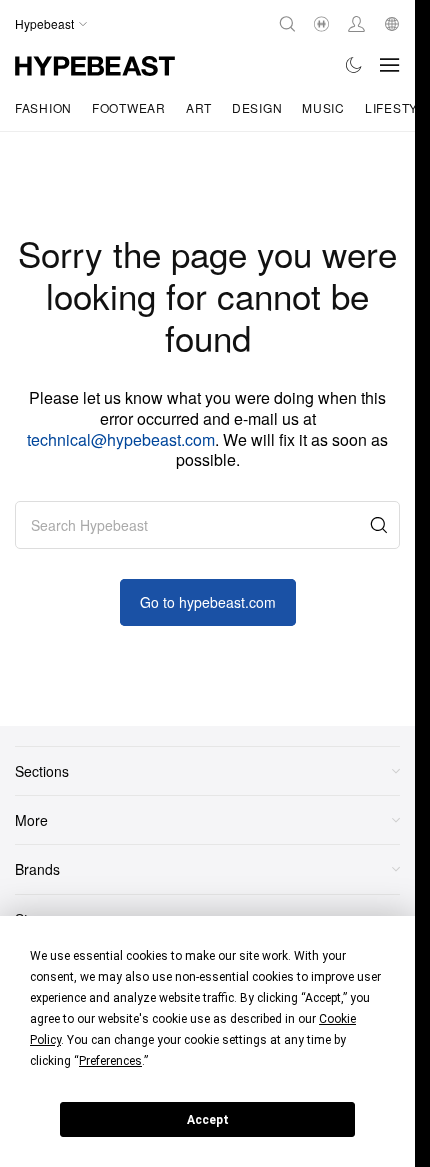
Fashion (43, 107)
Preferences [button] (110, 1061)
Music (323, 107)
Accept (208, 1120)
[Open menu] (390, 65)
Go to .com (208, 602)
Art (199, 107)
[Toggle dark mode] (354, 65)
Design (257, 107)
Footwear (129, 107)
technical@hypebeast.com (121, 439)
